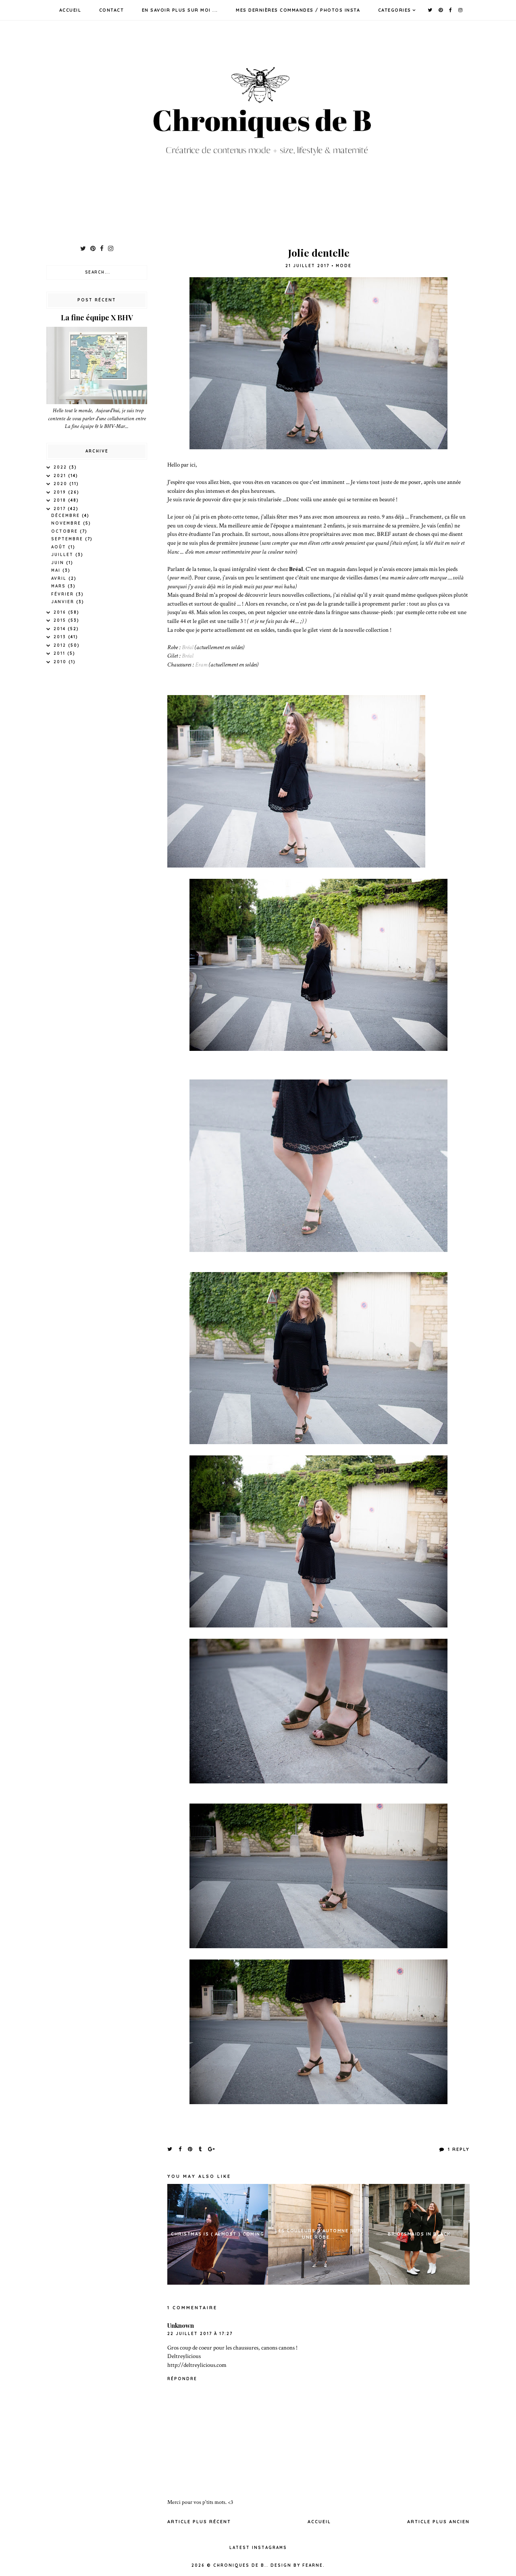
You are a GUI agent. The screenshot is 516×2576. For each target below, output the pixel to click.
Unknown (181, 2325)
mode (344, 266)
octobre (66, 531)
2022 (61, 467)
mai (57, 570)
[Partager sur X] (170, 2149)
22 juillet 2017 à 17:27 (200, 2334)
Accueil (70, 10)
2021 (61, 476)
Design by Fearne (297, 2565)
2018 (61, 500)
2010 (61, 662)
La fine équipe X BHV (97, 318)
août (60, 547)
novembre (67, 523)
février (63, 594)
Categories (395, 10)
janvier (64, 602)
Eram (202, 664)
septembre (68, 539)
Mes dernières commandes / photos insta (298, 10)
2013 (61, 637)
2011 (60, 653)
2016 (61, 612)
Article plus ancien (438, 2522)
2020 (61, 484)
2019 (61, 492)
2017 (61, 509)
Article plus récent (199, 2522)
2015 (61, 620)
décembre (67, 516)
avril (60, 578)
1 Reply (458, 2149)
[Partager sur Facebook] (180, 2149)
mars (59, 586)
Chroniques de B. (240, 2565)
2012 (61, 645)
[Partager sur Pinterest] (190, 2149)
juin (59, 563)
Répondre (182, 2379)
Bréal (188, 647)
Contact (112, 10)
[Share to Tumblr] (201, 2149)
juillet (63, 555)
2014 (61, 629)
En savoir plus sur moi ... (180, 10)
